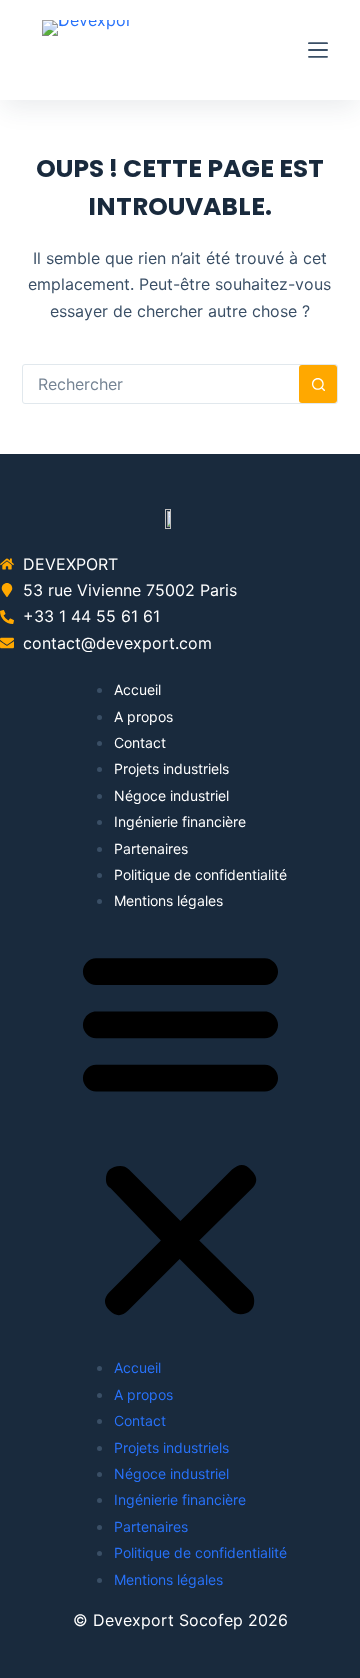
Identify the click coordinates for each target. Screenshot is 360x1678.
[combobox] (161, 384)
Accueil (137, 689)
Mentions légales (168, 900)
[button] (180, 1134)
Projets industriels (171, 768)
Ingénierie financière (180, 821)
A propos (143, 716)
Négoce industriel (171, 795)
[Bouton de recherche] (318, 384)
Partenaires (151, 848)
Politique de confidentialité (200, 874)
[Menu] (318, 50)
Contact (140, 742)
